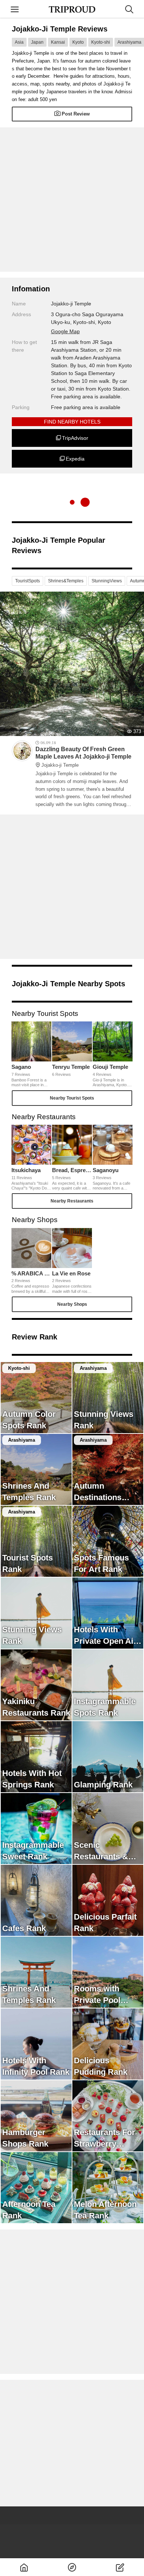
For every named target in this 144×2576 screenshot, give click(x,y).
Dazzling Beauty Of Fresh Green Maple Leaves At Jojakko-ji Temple (83, 757)
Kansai (58, 42)
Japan (37, 42)
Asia (19, 42)
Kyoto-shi (101, 42)
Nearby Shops (72, 1304)
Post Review (76, 114)
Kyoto (78, 42)
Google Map (65, 331)
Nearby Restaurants (72, 1201)
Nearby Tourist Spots (72, 1098)
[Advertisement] (72, 200)
